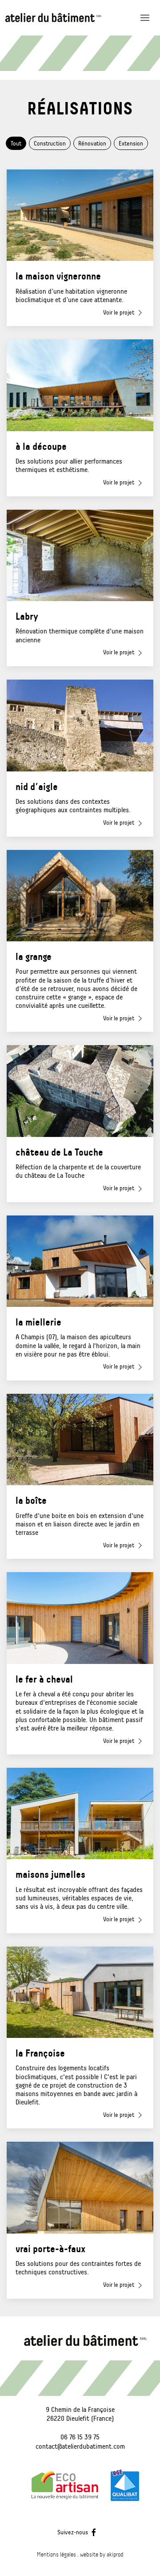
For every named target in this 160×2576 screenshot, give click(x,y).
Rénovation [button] (92, 143)
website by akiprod (102, 2554)
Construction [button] (50, 143)
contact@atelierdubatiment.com (80, 2446)
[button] (148, 18)
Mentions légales (56, 2554)
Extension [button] (131, 143)
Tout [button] (16, 143)
